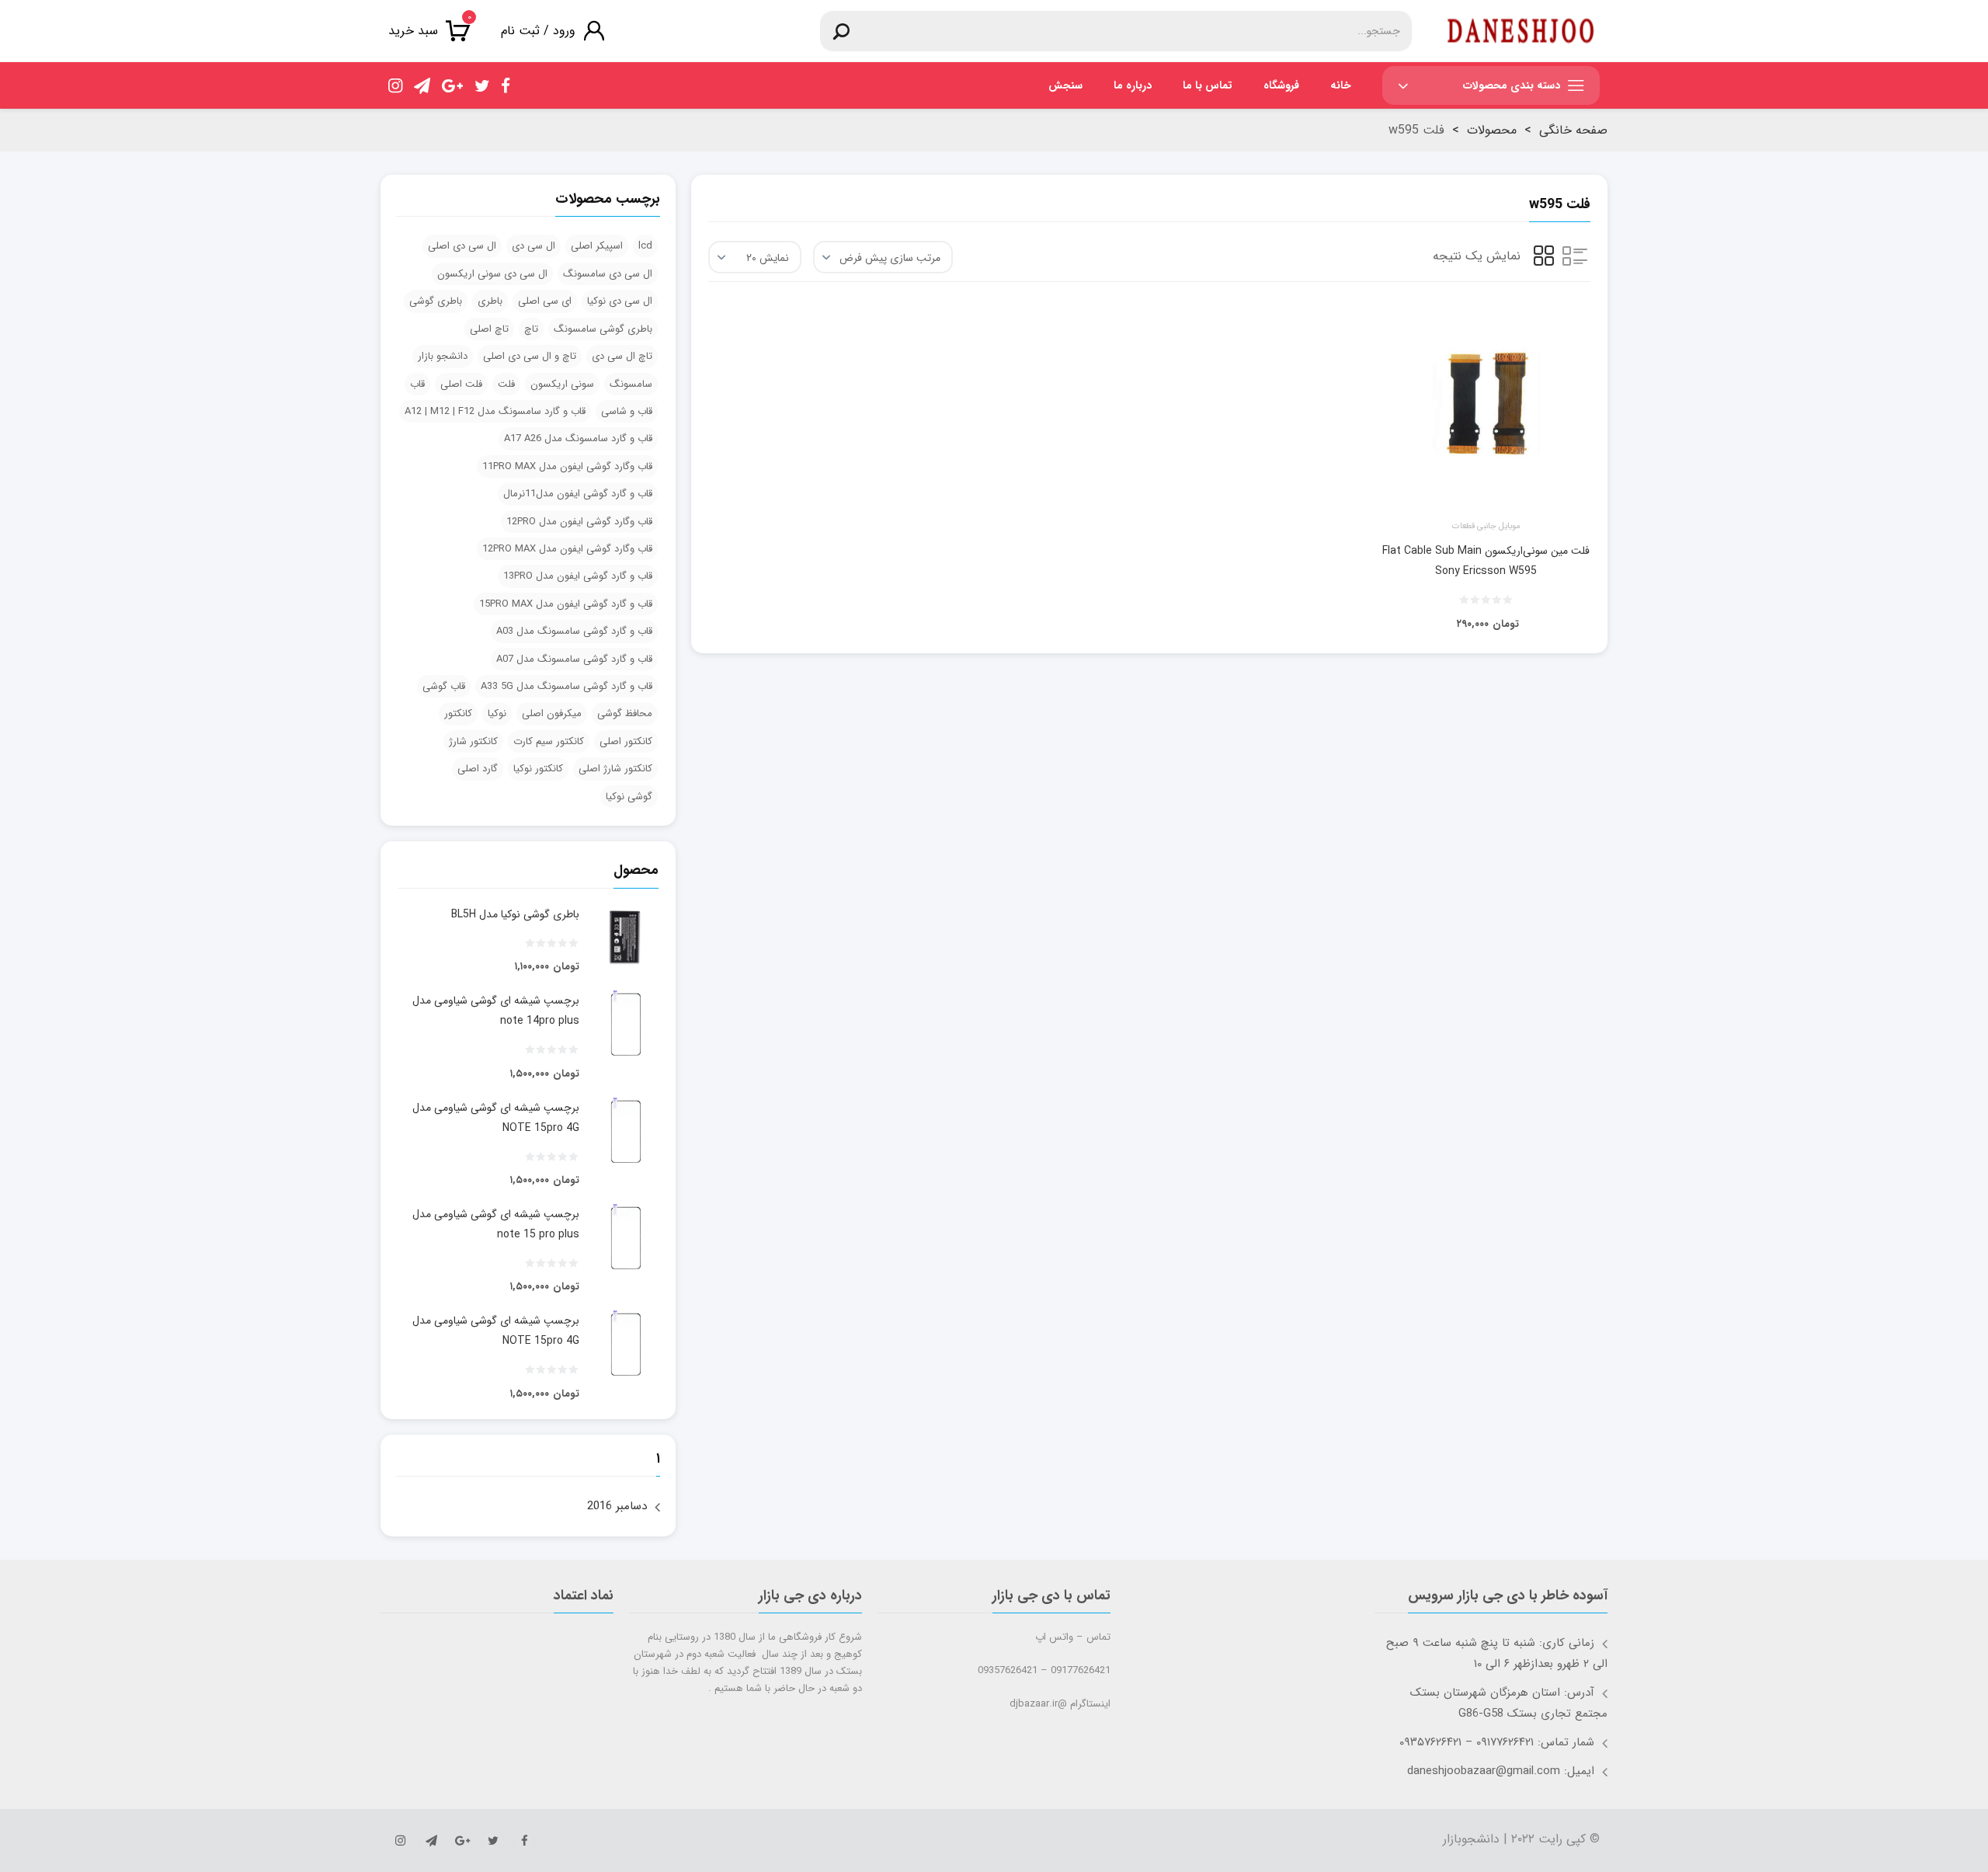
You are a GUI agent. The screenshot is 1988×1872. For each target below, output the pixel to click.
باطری (490, 301)
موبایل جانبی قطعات (1486, 527)
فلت (506, 384)
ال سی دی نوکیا (620, 301)
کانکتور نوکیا (538, 769)
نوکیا (497, 713)
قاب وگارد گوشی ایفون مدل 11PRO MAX (567, 466)
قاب (417, 384)
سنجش (1065, 85)
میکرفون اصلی (552, 713)
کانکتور (458, 713)
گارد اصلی (478, 769)
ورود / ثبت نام (538, 31)
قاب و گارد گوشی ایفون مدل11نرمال (578, 494)
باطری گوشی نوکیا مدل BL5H (515, 914)
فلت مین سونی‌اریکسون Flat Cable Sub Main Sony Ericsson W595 (1486, 561)
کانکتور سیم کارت (549, 741)
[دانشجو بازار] (1521, 31)
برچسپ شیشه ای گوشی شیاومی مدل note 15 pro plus (496, 1224)
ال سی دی (533, 246)
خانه (1341, 85)
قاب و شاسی (627, 411)
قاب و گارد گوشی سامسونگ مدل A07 (574, 659)
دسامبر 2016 (617, 1506)
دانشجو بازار (443, 356)
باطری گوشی (436, 301)
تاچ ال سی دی (622, 356)
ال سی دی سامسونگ (608, 274)
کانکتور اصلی (626, 741)
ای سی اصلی (545, 301)
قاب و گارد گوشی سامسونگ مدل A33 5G (567, 686)
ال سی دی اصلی (462, 246)
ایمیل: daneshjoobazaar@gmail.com (1501, 1771)
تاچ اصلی (489, 329)
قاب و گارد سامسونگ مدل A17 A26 (578, 438)
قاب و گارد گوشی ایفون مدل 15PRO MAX (566, 604)
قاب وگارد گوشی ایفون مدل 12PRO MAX (567, 549)
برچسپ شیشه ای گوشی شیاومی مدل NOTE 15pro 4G (496, 1118)
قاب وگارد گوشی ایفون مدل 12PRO (579, 522)
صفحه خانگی (1573, 130)
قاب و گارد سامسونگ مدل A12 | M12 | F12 (495, 411)
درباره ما (1133, 85)
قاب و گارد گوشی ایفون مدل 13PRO (578, 576)
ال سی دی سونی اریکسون (492, 274)
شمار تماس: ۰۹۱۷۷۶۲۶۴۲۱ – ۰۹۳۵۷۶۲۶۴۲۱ (1497, 1742)
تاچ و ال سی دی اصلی (530, 356)
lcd (645, 246)
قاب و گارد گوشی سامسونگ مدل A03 (574, 631)
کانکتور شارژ (473, 741)
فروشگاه (1281, 85)
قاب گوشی (444, 686)
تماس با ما (1208, 85)
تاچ (531, 329)
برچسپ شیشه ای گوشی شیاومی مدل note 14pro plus (496, 1011)
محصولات (1492, 130)
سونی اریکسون (562, 384)
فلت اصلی (461, 384)
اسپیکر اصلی (597, 246)
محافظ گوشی (625, 713)
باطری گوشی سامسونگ (603, 329)
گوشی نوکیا (629, 797)
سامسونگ (631, 384)
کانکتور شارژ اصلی (615, 769)
